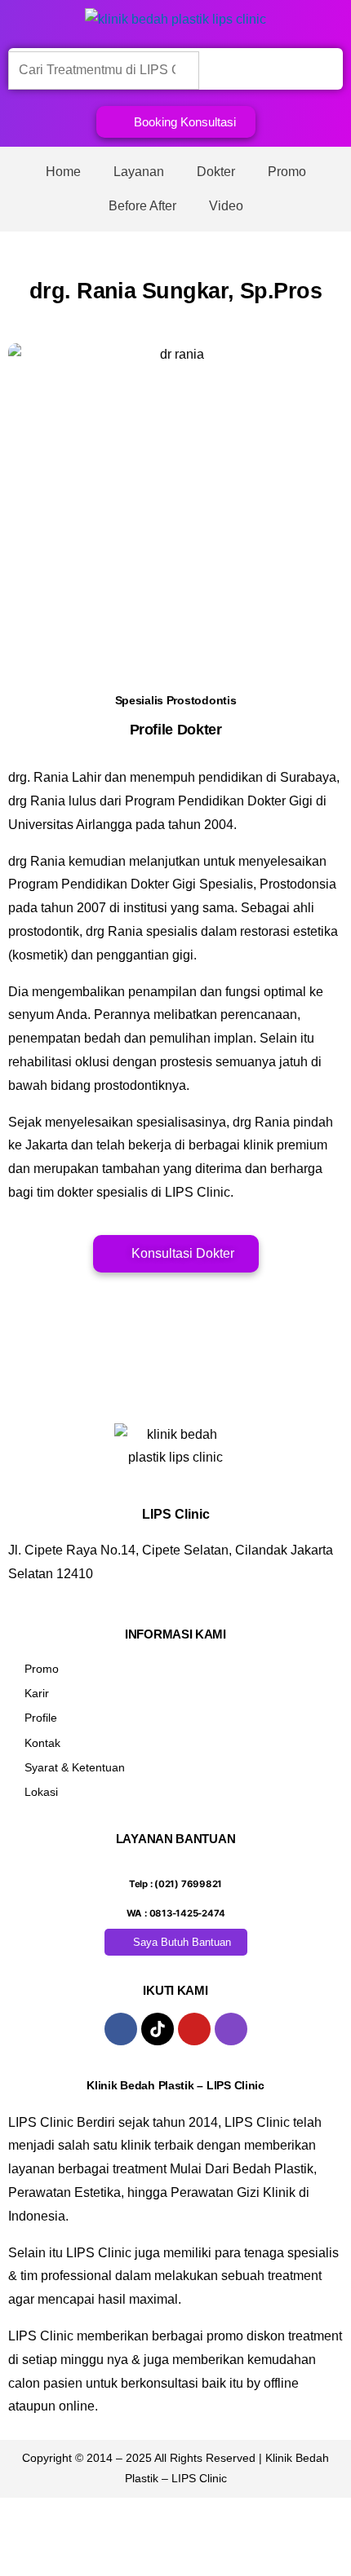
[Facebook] (121, 2029)
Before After (142, 206)
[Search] (225, 69)
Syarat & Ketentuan (75, 1767)
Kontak (42, 1743)
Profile (41, 1718)
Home (63, 172)
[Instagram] (231, 2029)
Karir (37, 1693)
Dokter (216, 172)
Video (226, 206)
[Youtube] (194, 2029)
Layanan (139, 172)
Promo (287, 172)
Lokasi (41, 1792)
